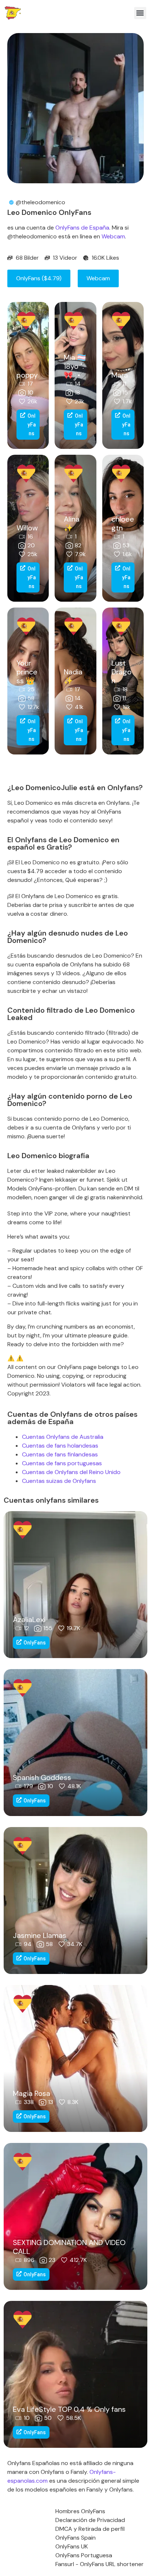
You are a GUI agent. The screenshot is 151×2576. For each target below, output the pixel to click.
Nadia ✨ (73, 676)
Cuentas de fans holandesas (60, 1446)
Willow (27, 528)
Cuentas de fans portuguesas (62, 1463)
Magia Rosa (32, 2093)
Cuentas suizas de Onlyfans (59, 1481)
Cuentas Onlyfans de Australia (63, 1437)
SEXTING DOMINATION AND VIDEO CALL (69, 2247)
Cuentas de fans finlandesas (60, 1454)
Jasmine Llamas (40, 1935)
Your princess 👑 (27, 672)
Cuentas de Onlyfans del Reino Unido (71, 1472)
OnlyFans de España (82, 228)
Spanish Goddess (42, 1777)
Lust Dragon (121, 672)
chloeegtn (123, 523)
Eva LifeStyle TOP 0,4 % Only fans (69, 2409)
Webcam (113, 236)
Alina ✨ (72, 523)
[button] (140, 13)
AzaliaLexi (29, 1620)
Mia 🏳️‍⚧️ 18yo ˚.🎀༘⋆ (75, 366)
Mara (120, 375)
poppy (27, 375)
